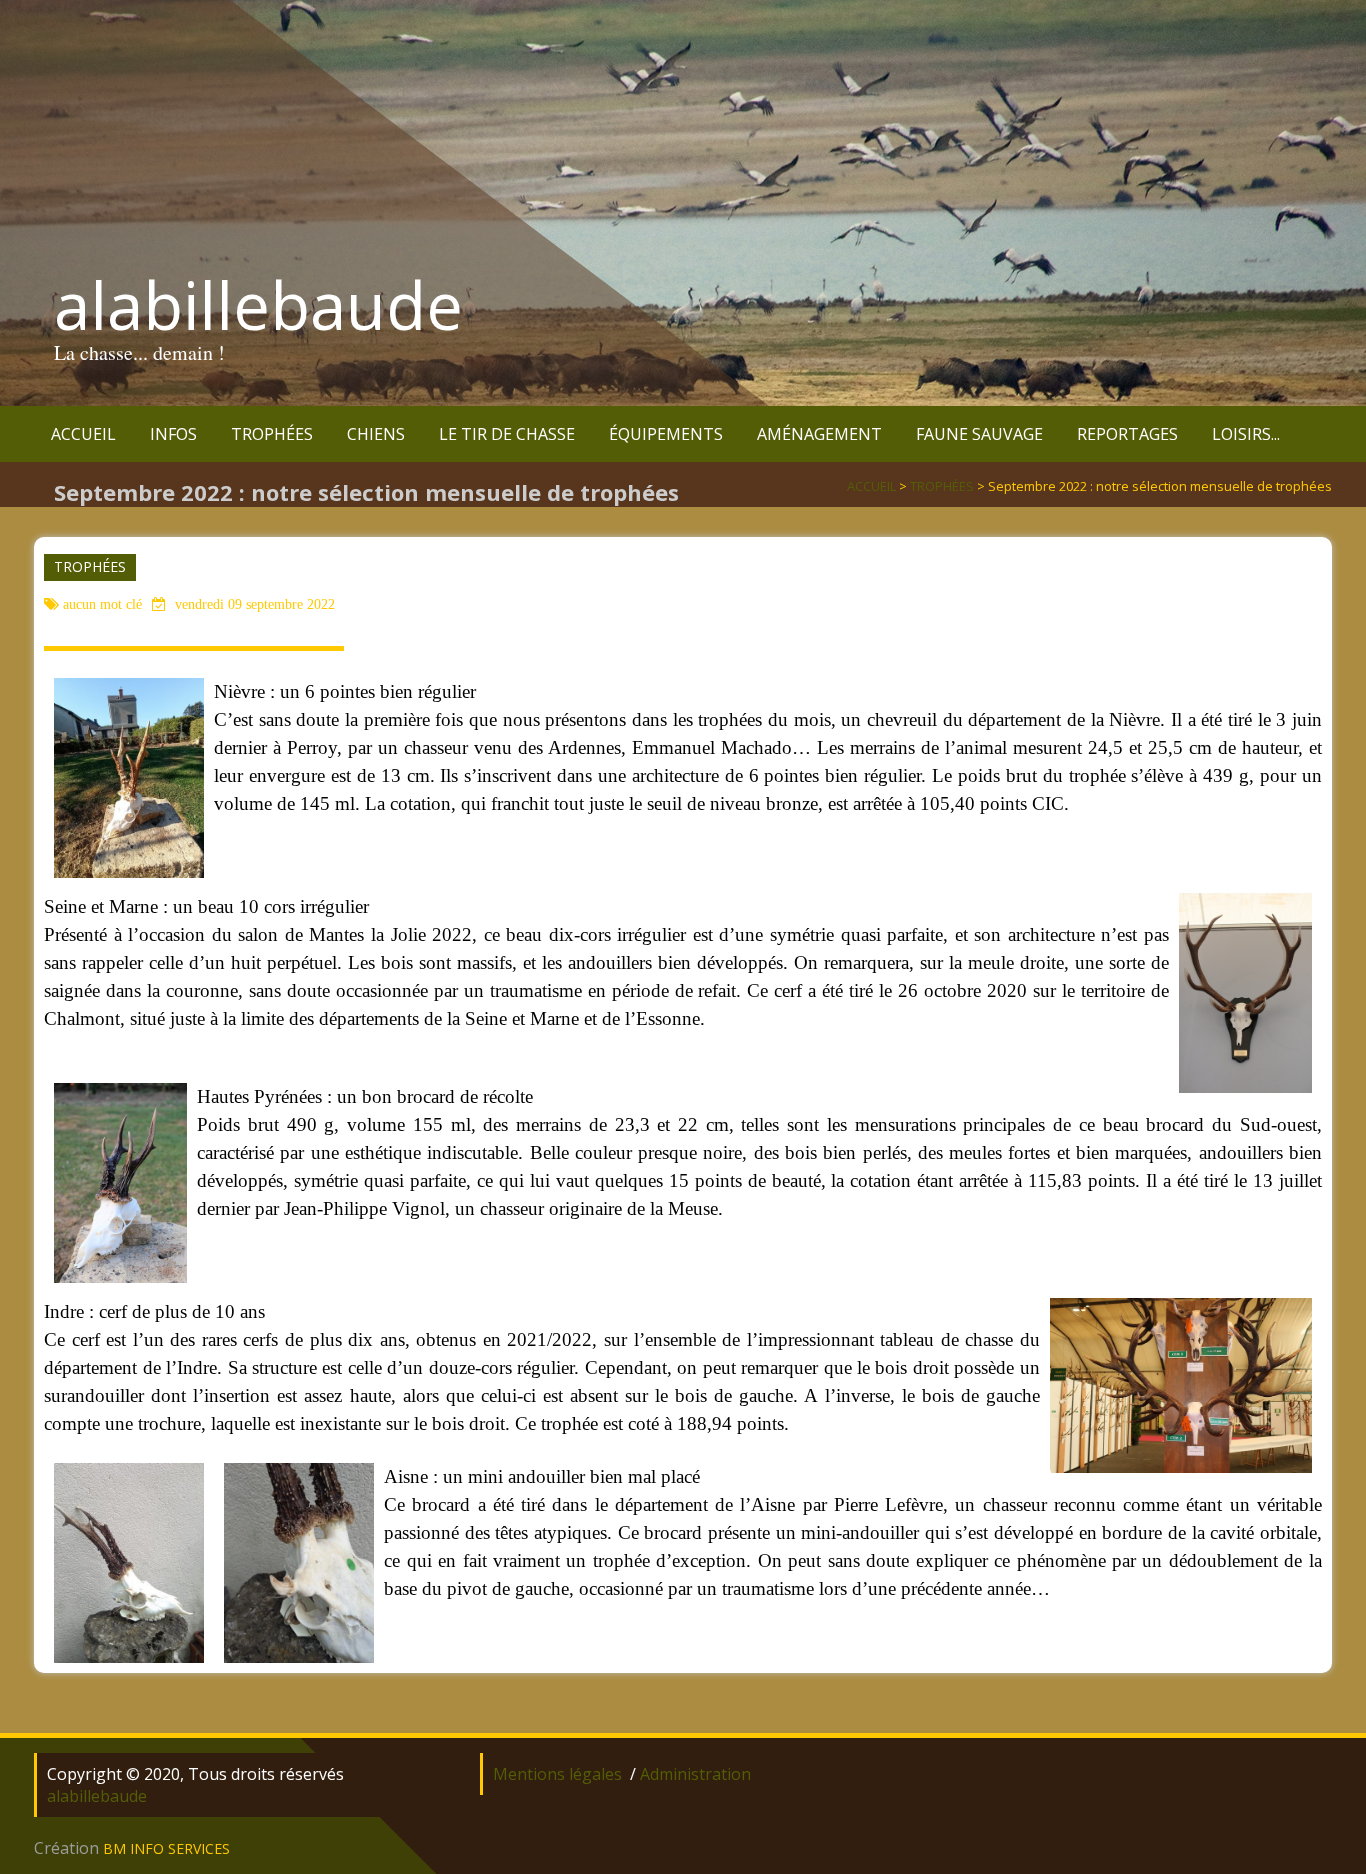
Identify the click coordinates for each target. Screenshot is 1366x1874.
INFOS (173, 434)
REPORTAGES (1127, 434)
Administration (695, 1774)
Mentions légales (557, 1774)
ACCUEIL (83, 434)
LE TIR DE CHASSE (507, 434)
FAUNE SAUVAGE (979, 434)
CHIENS (376, 434)
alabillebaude (258, 305)
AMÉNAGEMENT (819, 434)
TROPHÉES (272, 434)
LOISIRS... (1246, 434)
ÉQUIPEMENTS (666, 434)
